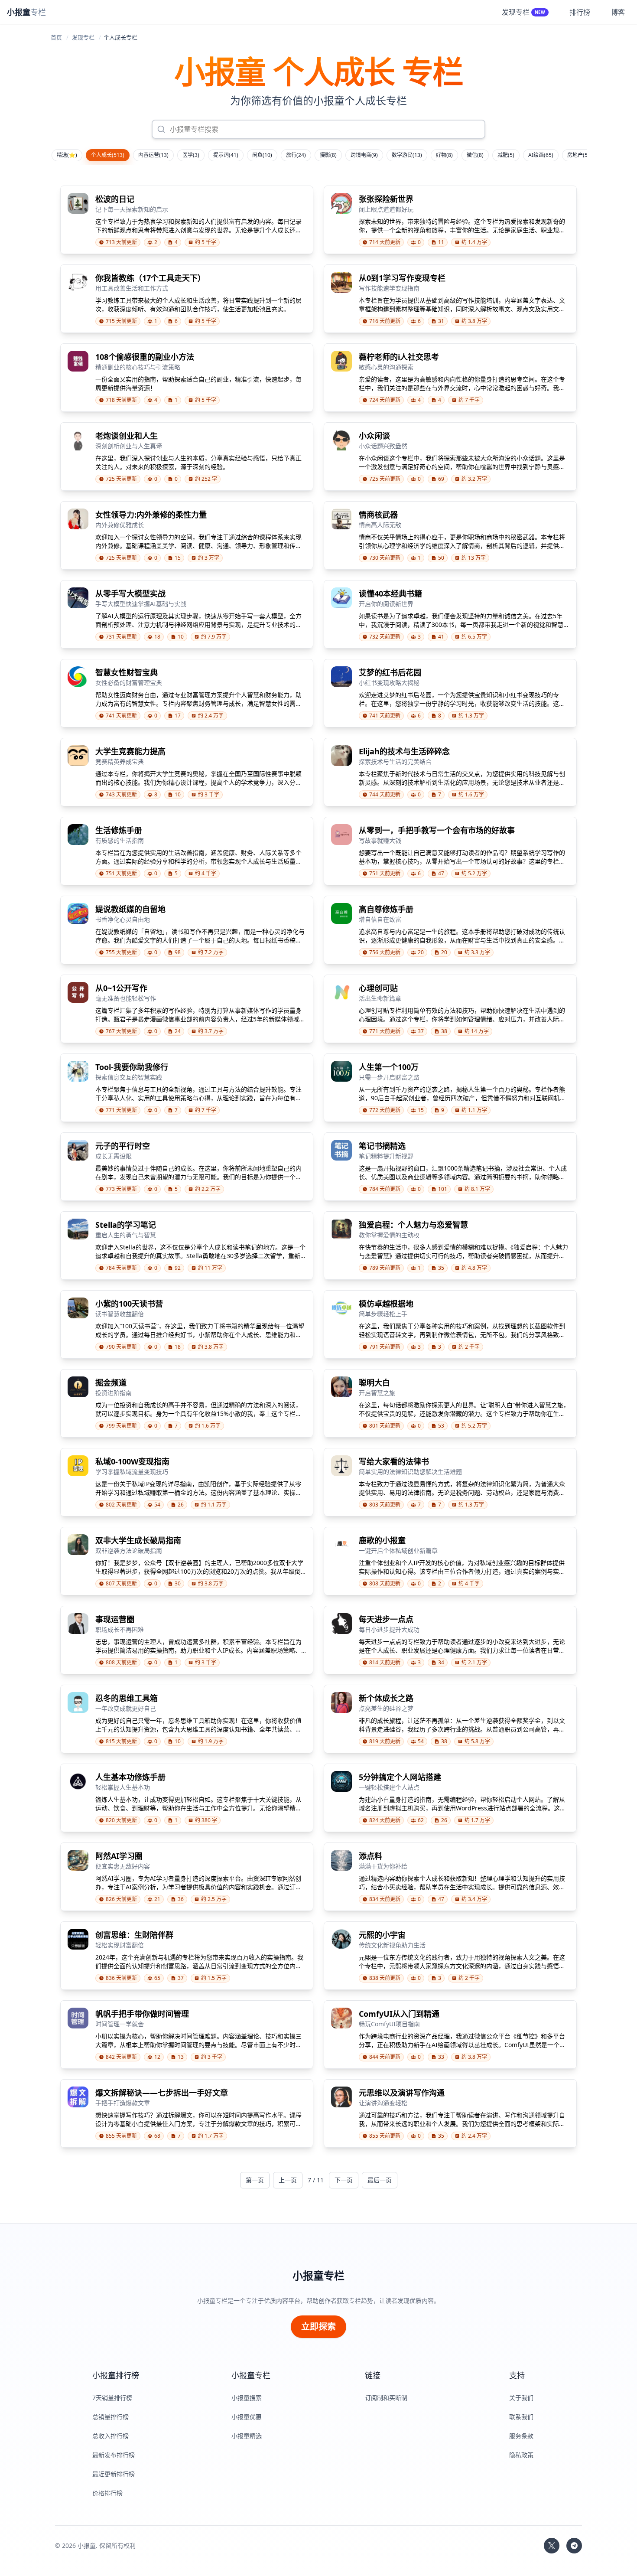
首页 (56, 37)
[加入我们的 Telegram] (574, 2546)
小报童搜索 (247, 2398)
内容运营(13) (153, 155)
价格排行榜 (107, 2493)
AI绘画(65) (541, 155)
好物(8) (444, 155)
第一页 (255, 2180)
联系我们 (521, 2417)
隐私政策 (521, 2455)
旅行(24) (296, 155)
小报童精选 (247, 2436)
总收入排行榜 (110, 2436)
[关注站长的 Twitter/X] (552, 2546)
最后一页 (380, 2180)
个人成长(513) (108, 155)
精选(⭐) (67, 155)
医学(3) (191, 155)
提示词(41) (226, 155)
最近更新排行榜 (114, 2474)
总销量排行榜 (110, 2417)
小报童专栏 (318, 2276)
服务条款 (521, 2436)
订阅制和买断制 (386, 2398)
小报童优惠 (247, 2417)
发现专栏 (83, 37)
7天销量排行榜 (112, 2398)
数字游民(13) (407, 155)
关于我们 (521, 2398)
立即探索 (318, 2327)
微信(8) (475, 155)
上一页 (288, 2180)
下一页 (344, 2180)
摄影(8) (328, 155)
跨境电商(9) (364, 155)
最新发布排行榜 (114, 2455)
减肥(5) (506, 155)
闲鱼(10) (262, 155)
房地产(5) (578, 155)
